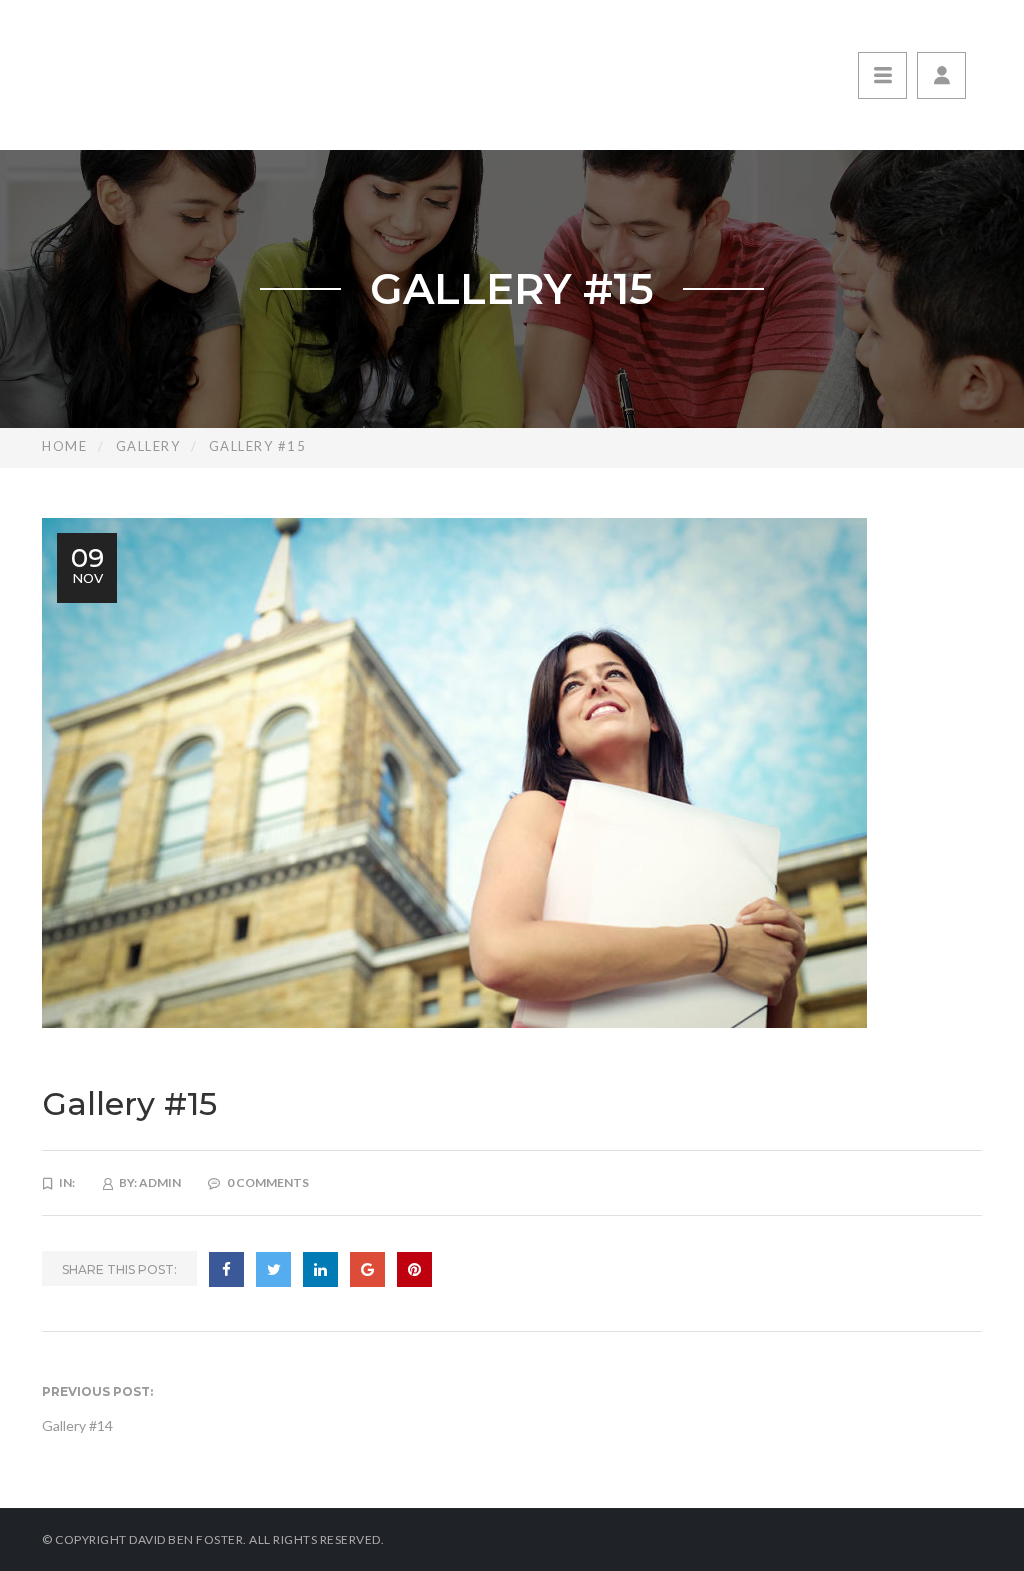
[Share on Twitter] (273, 1269)
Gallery (148, 446)
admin (160, 1182)
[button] (941, 75)
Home (64, 446)
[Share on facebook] (226, 1269)
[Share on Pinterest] (414, 1269)
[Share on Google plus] (367, 1269)
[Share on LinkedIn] (320, 1269)
